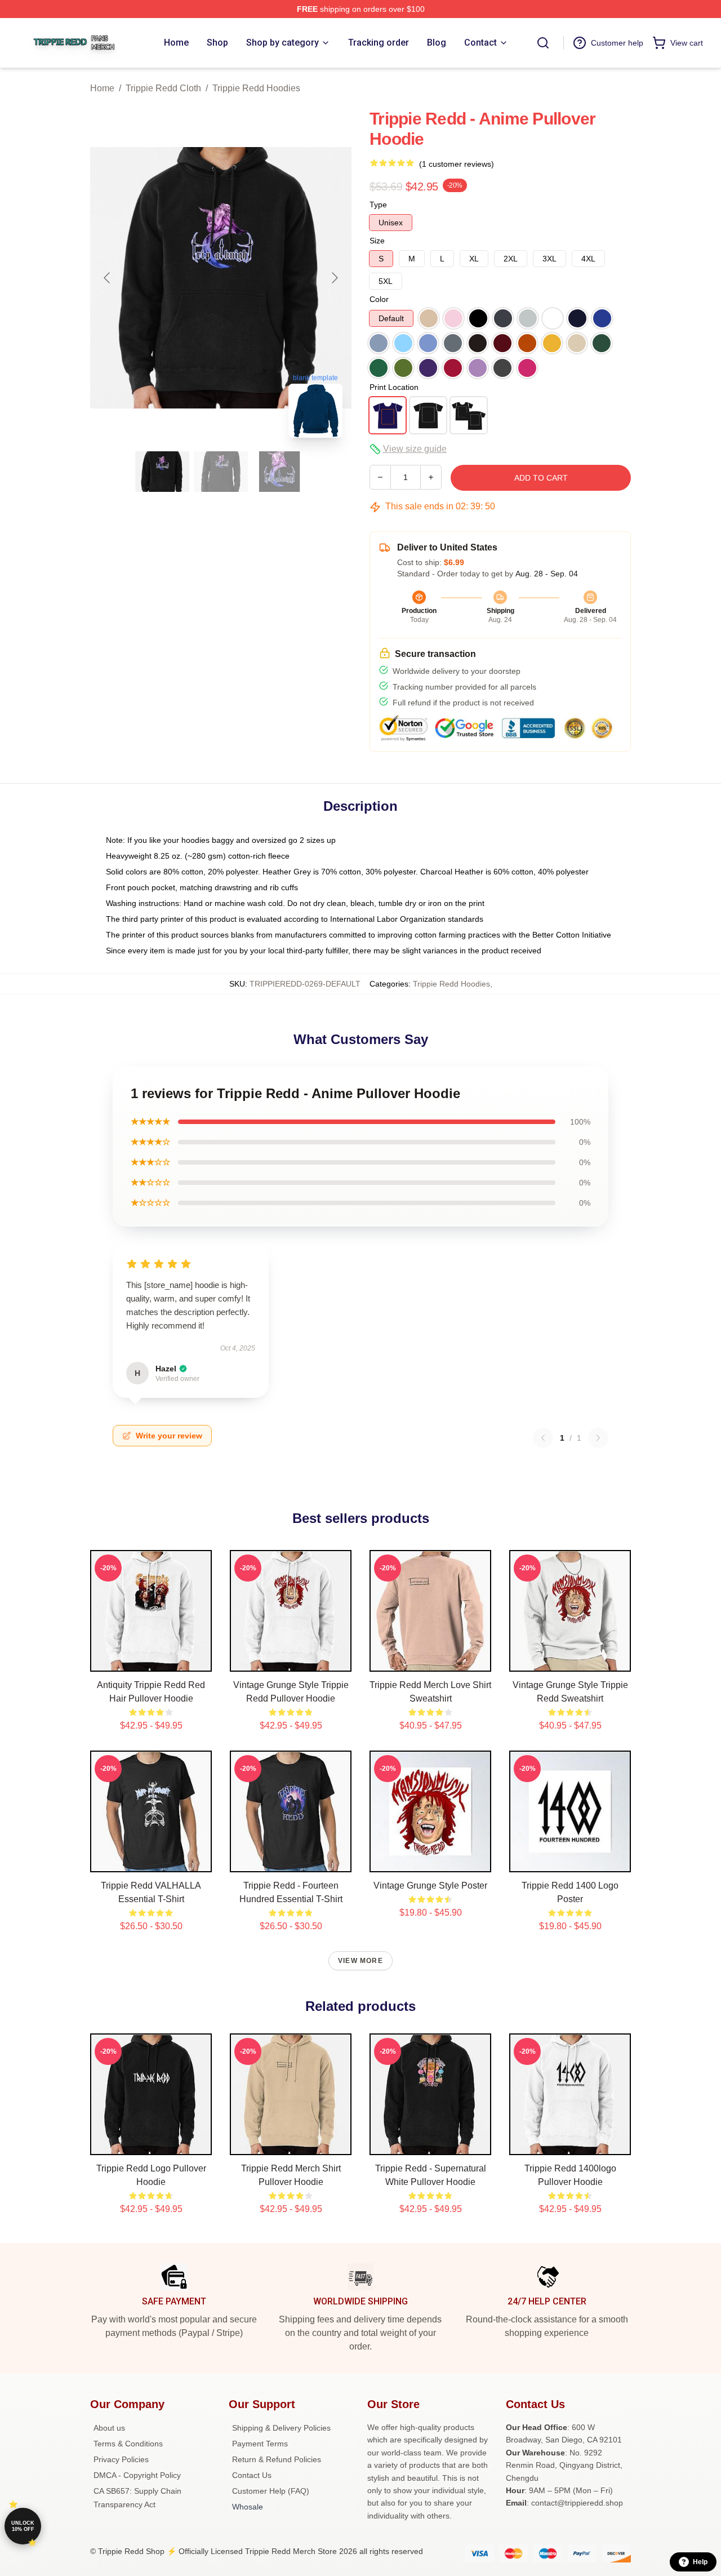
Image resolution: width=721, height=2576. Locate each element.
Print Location (394, 387)
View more (360, 1961)
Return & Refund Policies (277, 2459)
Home (102, 88)
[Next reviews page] (598, 1438)
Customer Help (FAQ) (271, 2491)
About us (109, 2428)
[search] (543, 43)
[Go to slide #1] (162, 472)
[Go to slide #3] (279, 472)
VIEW (151, 1660)
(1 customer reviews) (457, 164)
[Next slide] (334, 278)
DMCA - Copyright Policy (137, 2475)
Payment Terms (260, 2444)
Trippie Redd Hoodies (256, 88)
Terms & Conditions (128, 2444)
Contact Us (252, 2475)
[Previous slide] (108, 278)
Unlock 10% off (23, 2526)
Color (379, 299)
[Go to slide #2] (221, 472)
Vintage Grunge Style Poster (430, 1886)
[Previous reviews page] (543, 1438)
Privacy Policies (121, 2459)
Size (377, 241)
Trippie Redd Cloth (163, 88)
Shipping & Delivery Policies (281, 2428)
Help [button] (700, 2562)
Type (378, 205)
